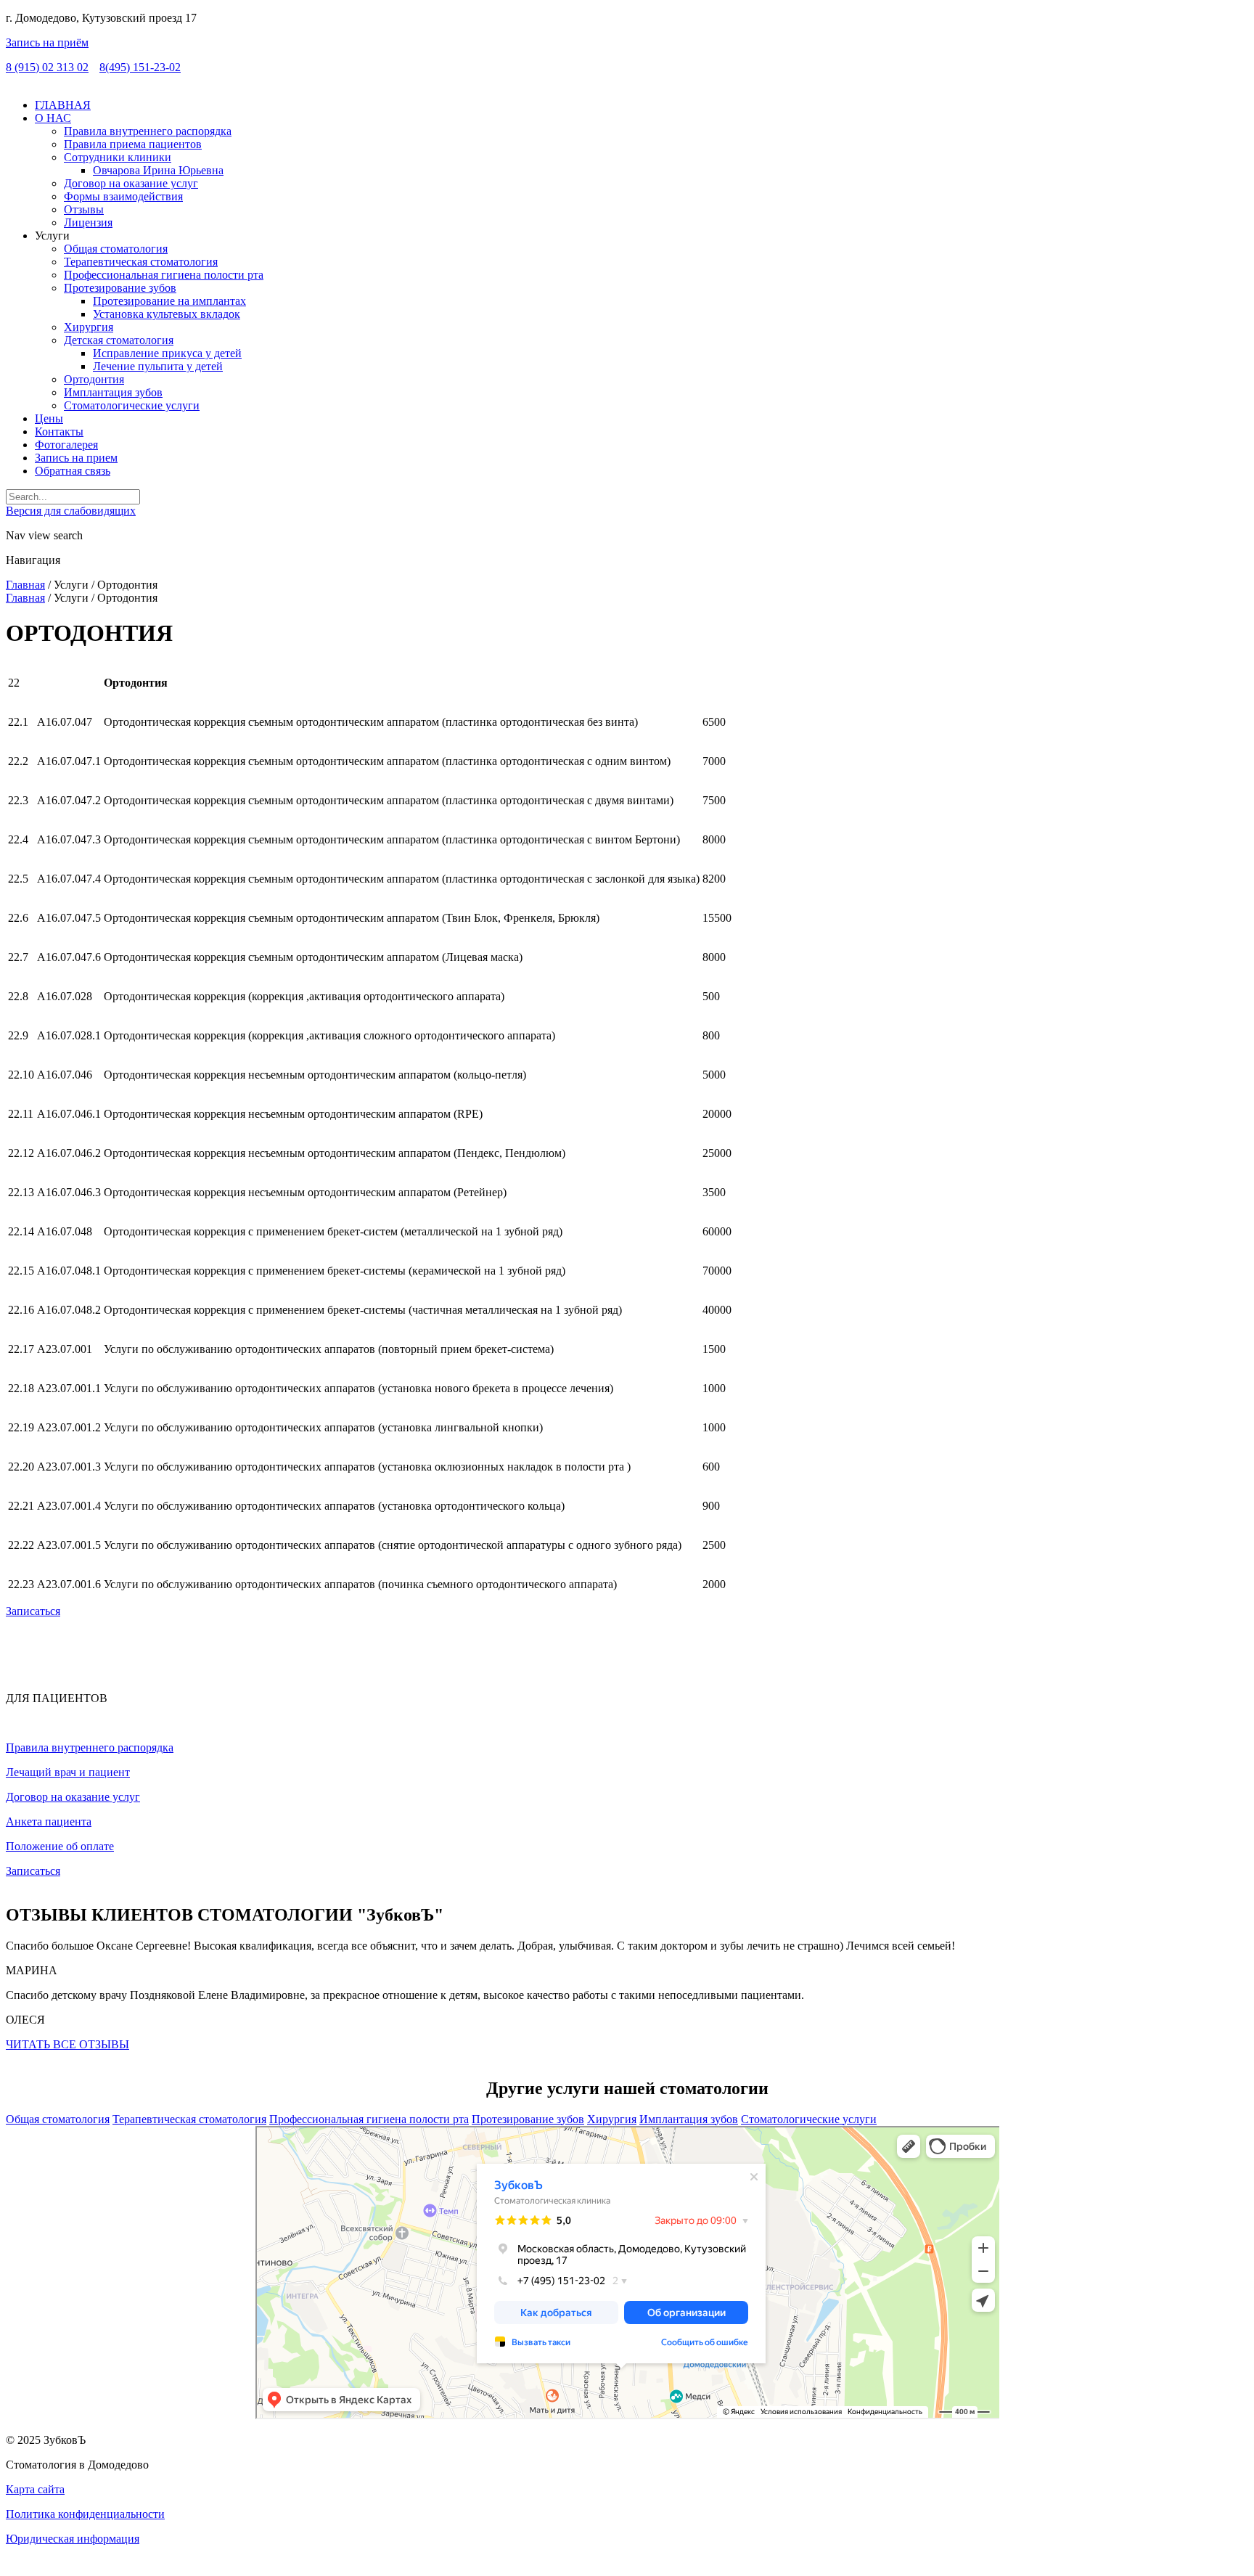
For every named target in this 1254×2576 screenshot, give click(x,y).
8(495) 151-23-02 (140, 67)
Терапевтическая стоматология (189, 2119)
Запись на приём (47, 42)
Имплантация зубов (689, 2119)
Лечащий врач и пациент (68, 1772)
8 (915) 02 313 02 (47, 67)
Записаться (33, 1611)
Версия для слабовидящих (71, 511)
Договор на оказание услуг (73, 1797)
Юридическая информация (73, 2539)
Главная (25, 585)
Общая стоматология (58, 2119)
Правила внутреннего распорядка (90, 1747)
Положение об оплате (60, 1846)
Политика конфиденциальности (85, 2514)
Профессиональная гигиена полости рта (369, 2119)
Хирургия (612, 2119)
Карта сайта (35, 2489)
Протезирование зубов (528, 2119)
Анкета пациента (49, 1821)
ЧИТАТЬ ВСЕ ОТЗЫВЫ (67, 2044)
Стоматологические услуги (809, 2119)
